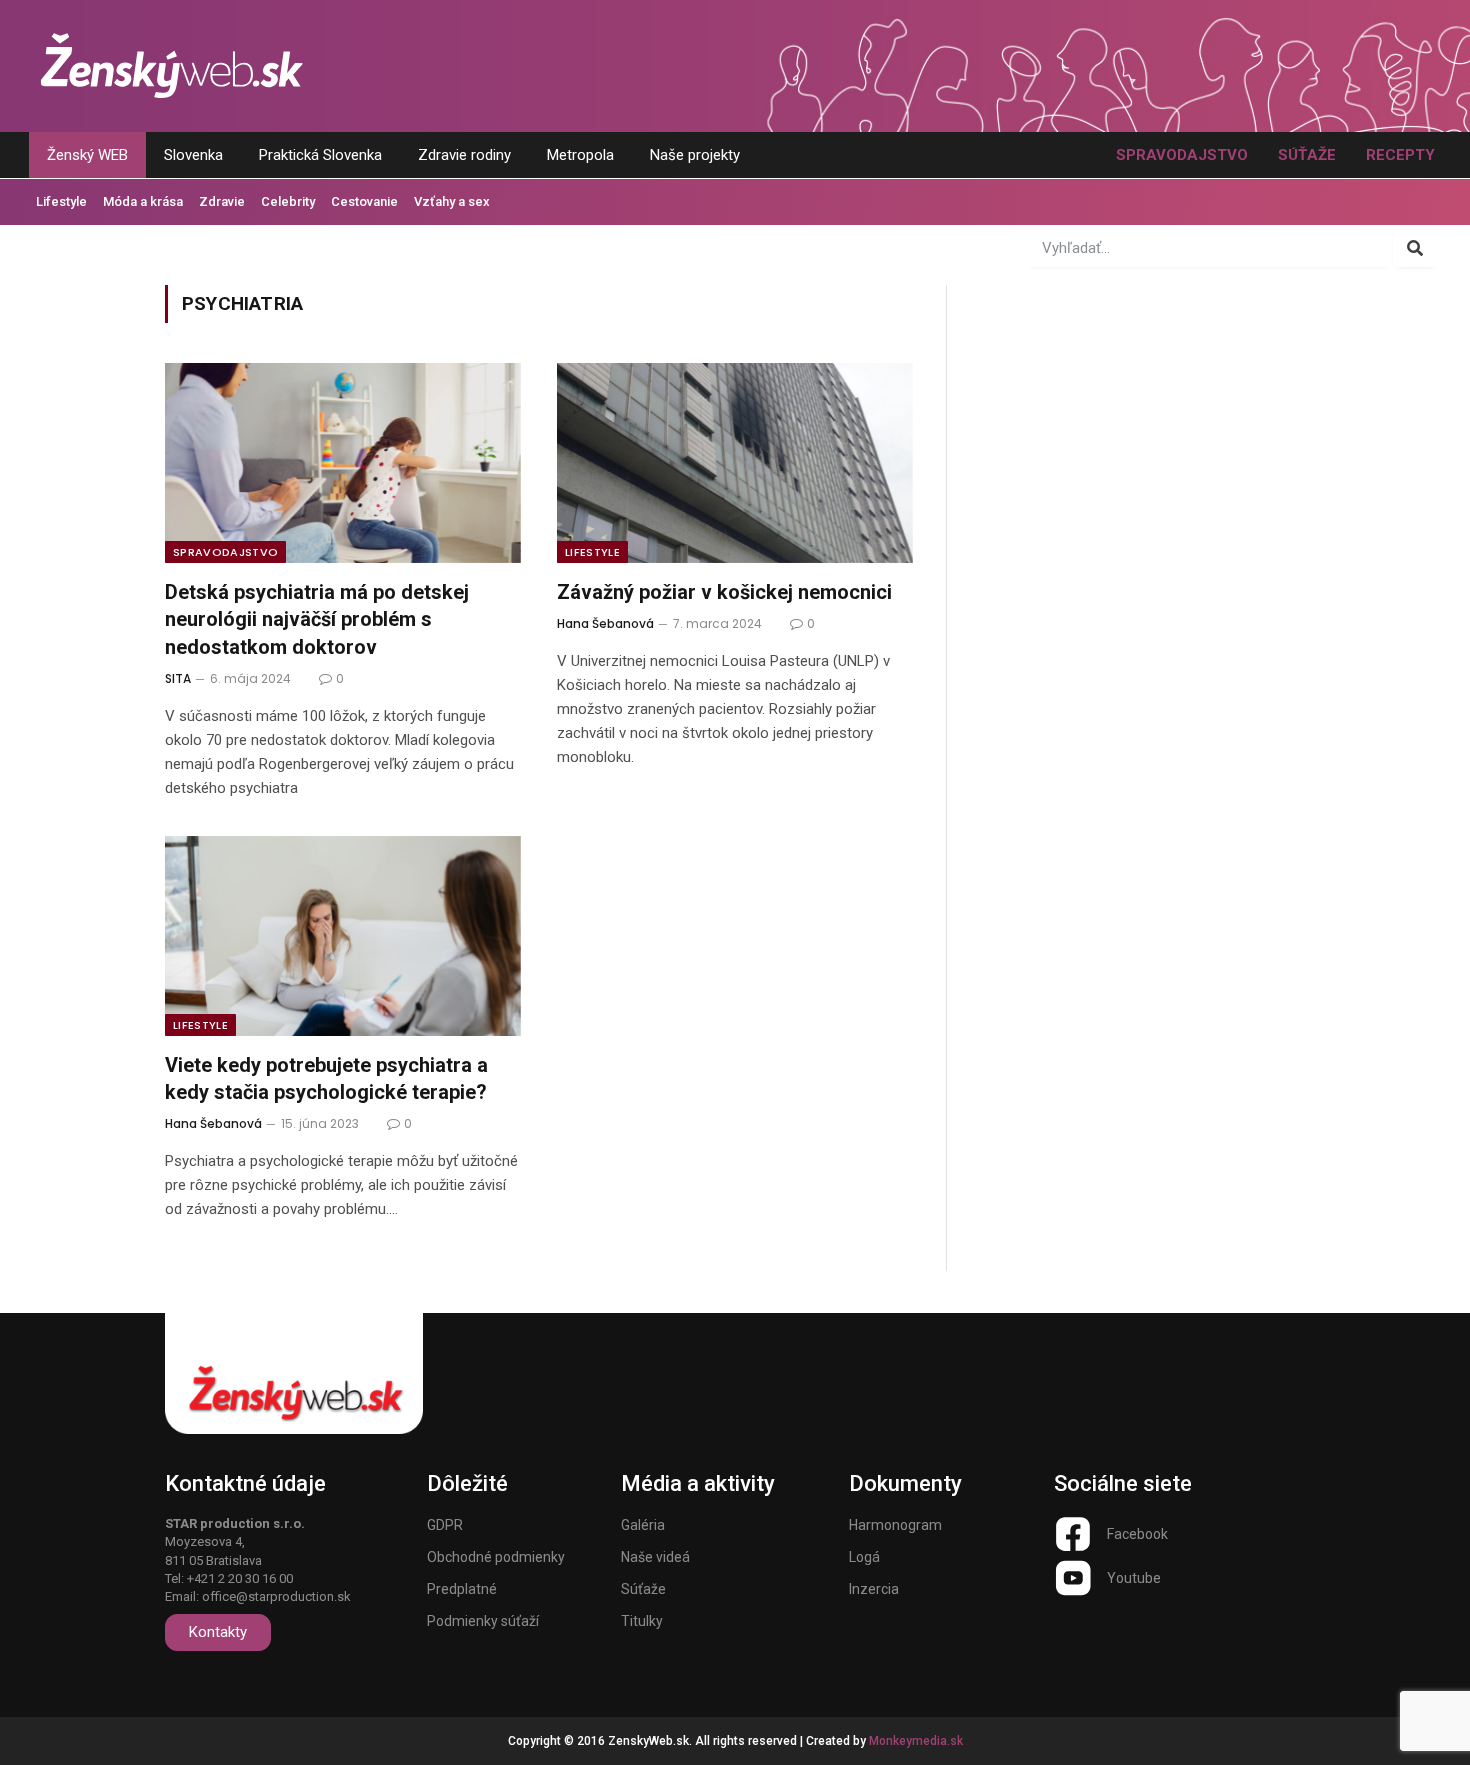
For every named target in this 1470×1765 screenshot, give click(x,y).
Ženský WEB (87, 155)
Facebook (1137, 1534)
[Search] (1415, 248)
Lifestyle (61, 201)
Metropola (580, 155)
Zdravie (222, 201)
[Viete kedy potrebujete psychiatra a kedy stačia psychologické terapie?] (343, 936)
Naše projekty (695, 155)
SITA (178, 678)
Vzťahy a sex (452, 201)
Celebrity (288, 201)
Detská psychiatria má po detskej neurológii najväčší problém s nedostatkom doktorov (317, 619)
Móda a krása (143, 201)
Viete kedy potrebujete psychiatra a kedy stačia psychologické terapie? (326, 1078)
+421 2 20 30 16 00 (240, 1578)
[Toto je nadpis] (1073, 1534)
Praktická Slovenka (320, 155)
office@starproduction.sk (276, 1596)
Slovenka (193, 155)
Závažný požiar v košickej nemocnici (724, 592)
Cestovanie (364, 201)
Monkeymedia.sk (916, 1741)
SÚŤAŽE (1307, 155)
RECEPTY (1400, 155)
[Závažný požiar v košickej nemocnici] (735, 463)
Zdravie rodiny (464, 155)
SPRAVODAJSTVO (1182, 155)
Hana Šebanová (605, 623)
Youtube (1134, 1578)
